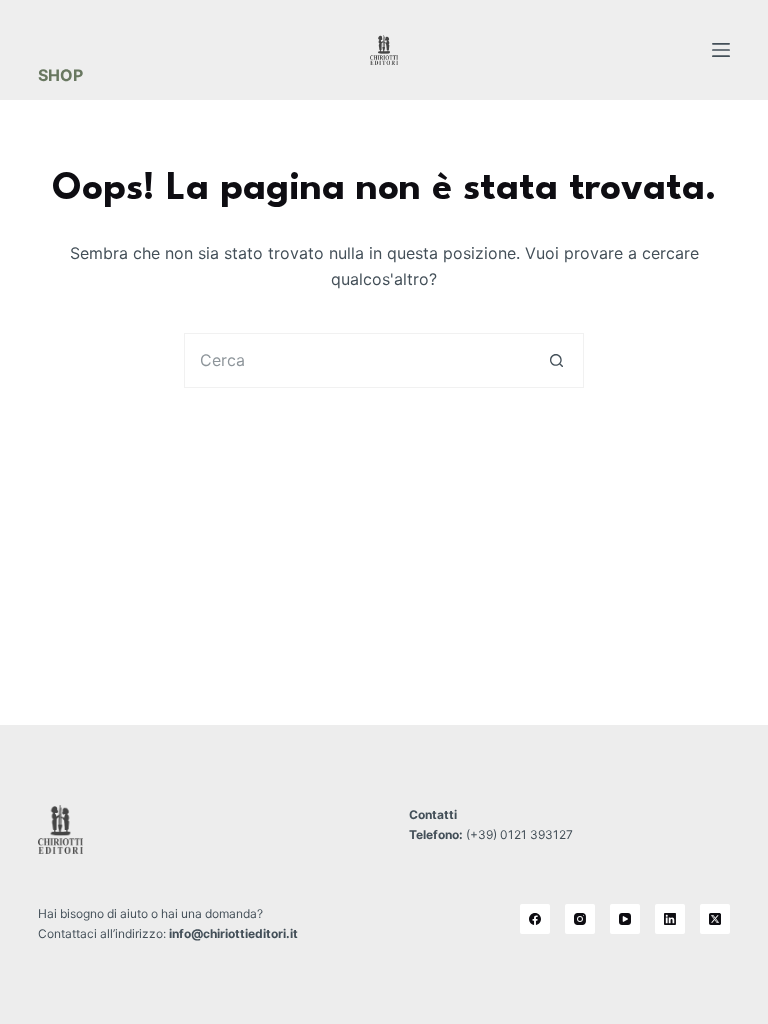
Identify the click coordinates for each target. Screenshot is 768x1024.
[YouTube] (625, 919)
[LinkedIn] (670, 919)
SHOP (60, 75)
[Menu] (721, 50)
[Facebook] (535, 919)
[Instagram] (580, 919)
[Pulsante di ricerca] (556, 360)
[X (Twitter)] (715, 919)
